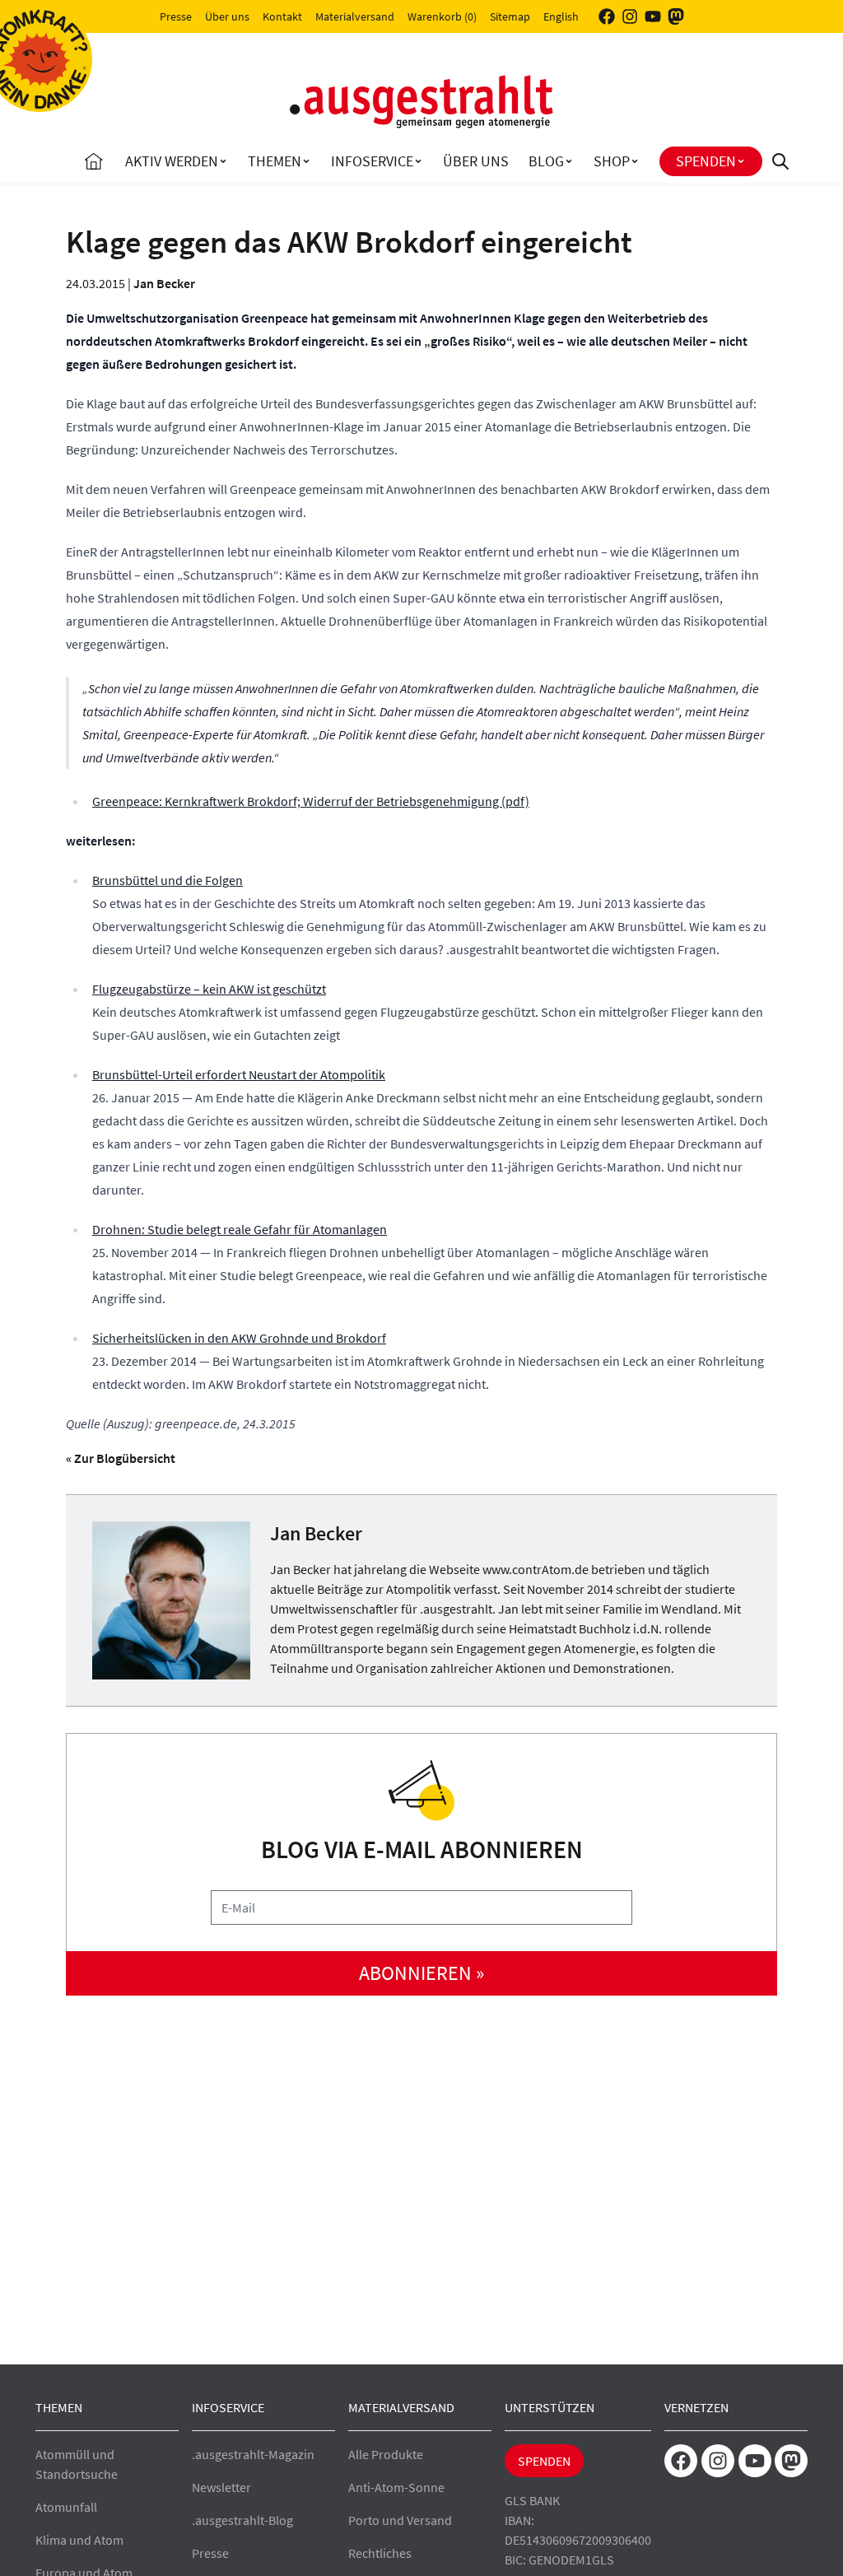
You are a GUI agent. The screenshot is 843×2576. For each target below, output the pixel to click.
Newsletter (221, 2487)
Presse (176, 16)
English (561, 16)
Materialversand (355, 16)
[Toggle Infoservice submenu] (418, 161)
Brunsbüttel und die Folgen (168, 880)
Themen (275, 161)
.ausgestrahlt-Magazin (253, 2454)
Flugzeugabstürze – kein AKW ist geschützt (209, 989)
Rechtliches (380, 2553)
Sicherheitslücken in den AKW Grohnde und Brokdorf (239, 1338)
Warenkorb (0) (442, 16)
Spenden (706, 161)
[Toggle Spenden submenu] (741, 161)
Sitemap (510, 16)
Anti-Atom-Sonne (396, 2487)
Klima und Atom (79, 2540)
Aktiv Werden (172, 161)
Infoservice (372, 161)
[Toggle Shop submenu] (635, 161)
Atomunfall (66, 2507)
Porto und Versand (400, 2520)
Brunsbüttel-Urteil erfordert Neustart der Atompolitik (239, 1074)
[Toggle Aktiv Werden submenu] (223, 161)
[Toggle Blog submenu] (569, 161)
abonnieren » (421, 1973)
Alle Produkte (386, 2454)
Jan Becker (164, 283)
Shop (612, 161)
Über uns (227, 16)
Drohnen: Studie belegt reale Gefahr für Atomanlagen (240, 1229)
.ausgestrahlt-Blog (242, 2520)
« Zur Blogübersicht (121, 1458)
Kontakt (282, 16)
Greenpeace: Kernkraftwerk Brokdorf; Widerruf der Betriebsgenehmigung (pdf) (311, 801)
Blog (546, 161)
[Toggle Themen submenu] (306, 161)
